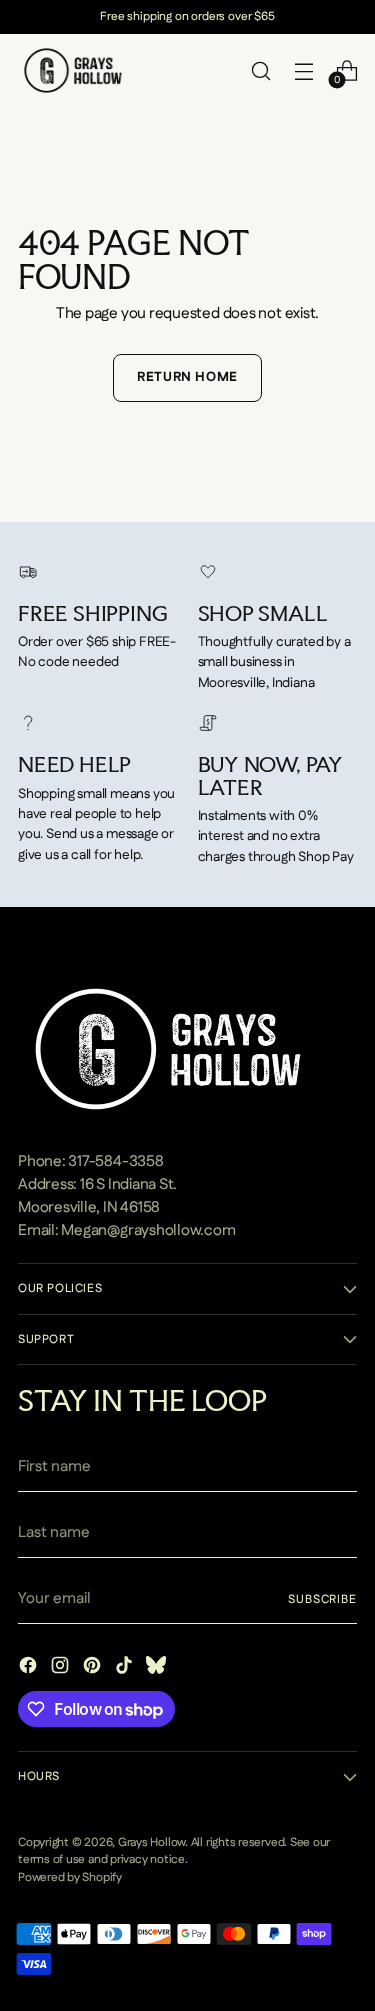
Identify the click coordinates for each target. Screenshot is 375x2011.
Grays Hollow (151, 1842)
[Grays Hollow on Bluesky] (158, 1669)
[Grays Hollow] (73, 70)
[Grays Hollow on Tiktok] (126, 1669)
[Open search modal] (260, 70)
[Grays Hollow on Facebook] (30, 1669)
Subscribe (322, 1599)
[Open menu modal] (303, 70)
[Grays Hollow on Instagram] (62, 1669)
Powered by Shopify (70, 1877)
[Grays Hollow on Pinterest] (94, 1669)
